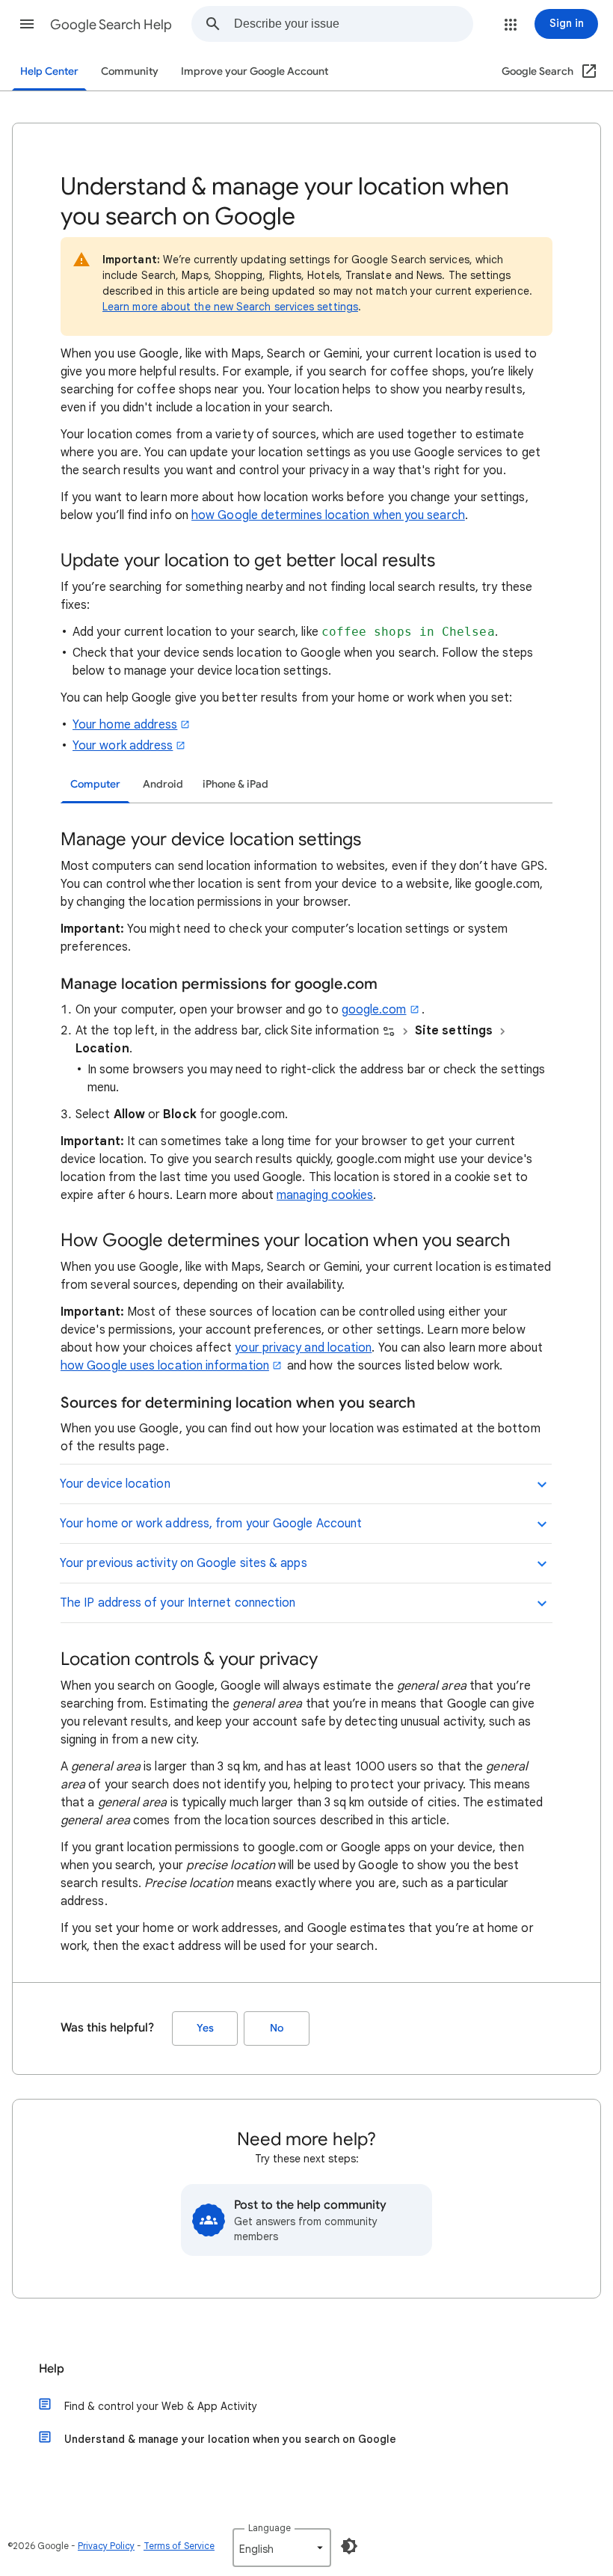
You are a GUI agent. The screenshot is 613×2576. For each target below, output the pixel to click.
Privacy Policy (106, 2546)
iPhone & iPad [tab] (235, 784)
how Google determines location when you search (328, 515)
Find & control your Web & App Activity (161, 2406)
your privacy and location (303, 1348)
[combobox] (353, 24)
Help (52, 2369)
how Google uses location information (165, 1366)
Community (130, 71)
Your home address (125, 725)
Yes (205, 2028)
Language (269, 2528)
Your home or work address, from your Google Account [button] (211, 1524)
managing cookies (325, 1195)
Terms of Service (179, 2546)
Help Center (49, 71)
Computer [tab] (95, 784)
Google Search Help (111, 25)
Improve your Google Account (255, 71)
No (277, 2028)
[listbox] (282, 2548)
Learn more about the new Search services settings (230, 307)
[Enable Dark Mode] (349, 2546)
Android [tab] (163, 784)
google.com (374, 1010)
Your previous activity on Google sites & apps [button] (184, 1563)
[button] (27, 24)
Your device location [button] (115, 1484)
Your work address (123, 746)
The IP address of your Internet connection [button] (178, 1603)
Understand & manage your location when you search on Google (230, 2439)
